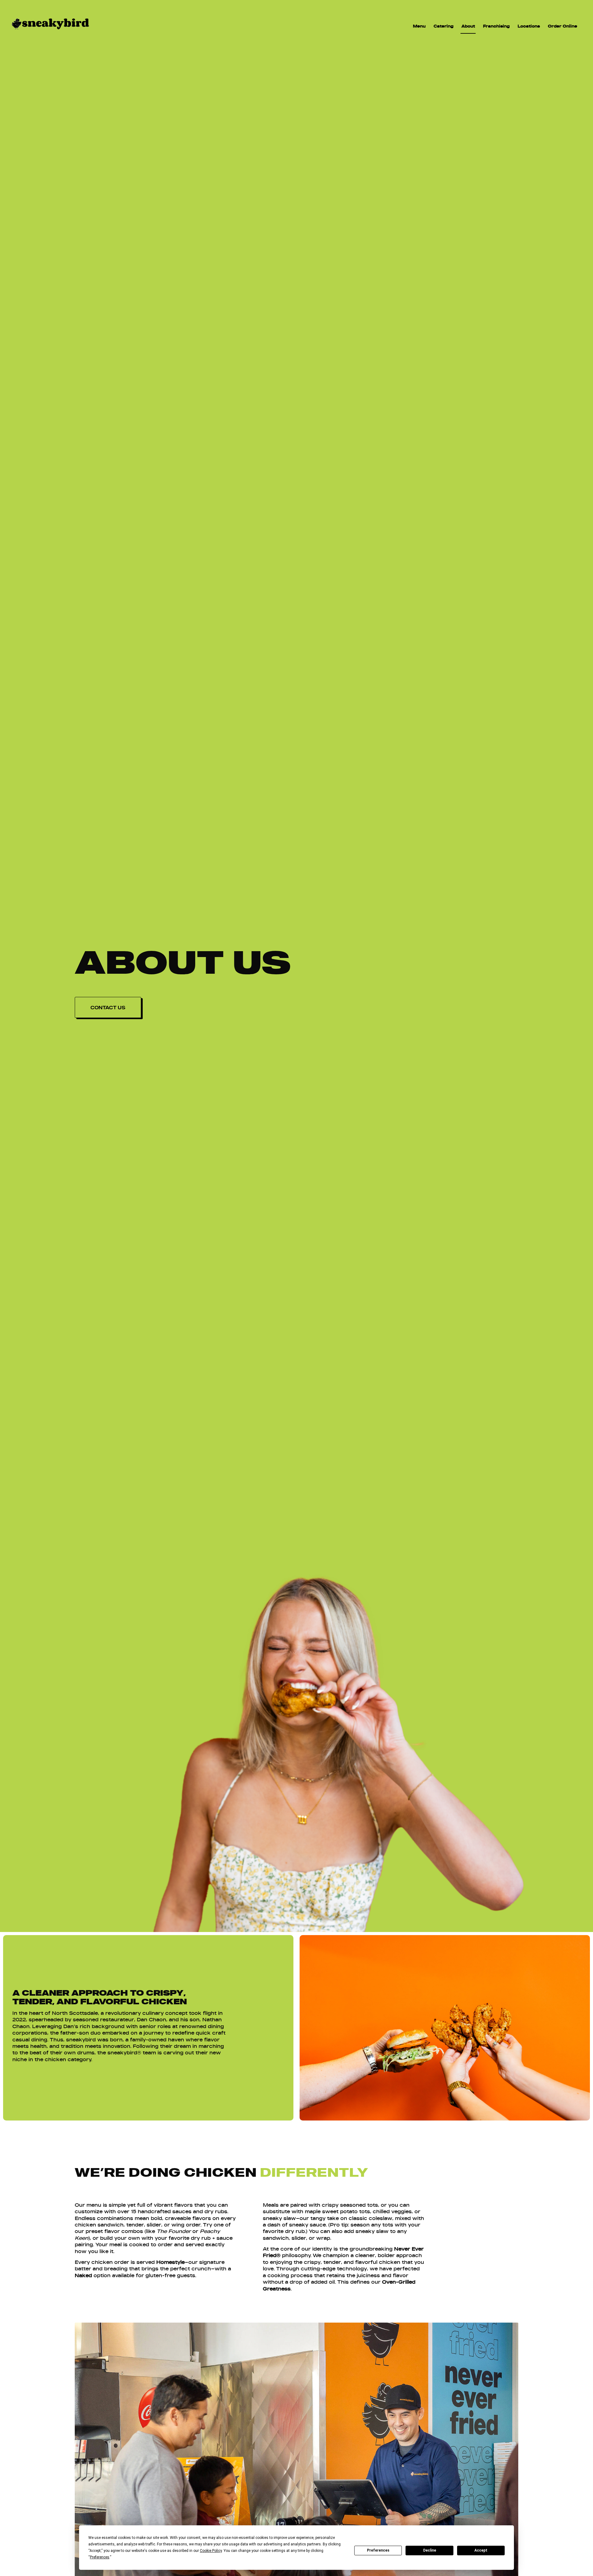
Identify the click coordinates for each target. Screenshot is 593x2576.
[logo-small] (50, 32)
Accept (481, 2550)
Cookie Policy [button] (211, 2551)
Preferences (378, 2550)
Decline (430, 2550)
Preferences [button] (100, 2557)
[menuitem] (419, 26)
